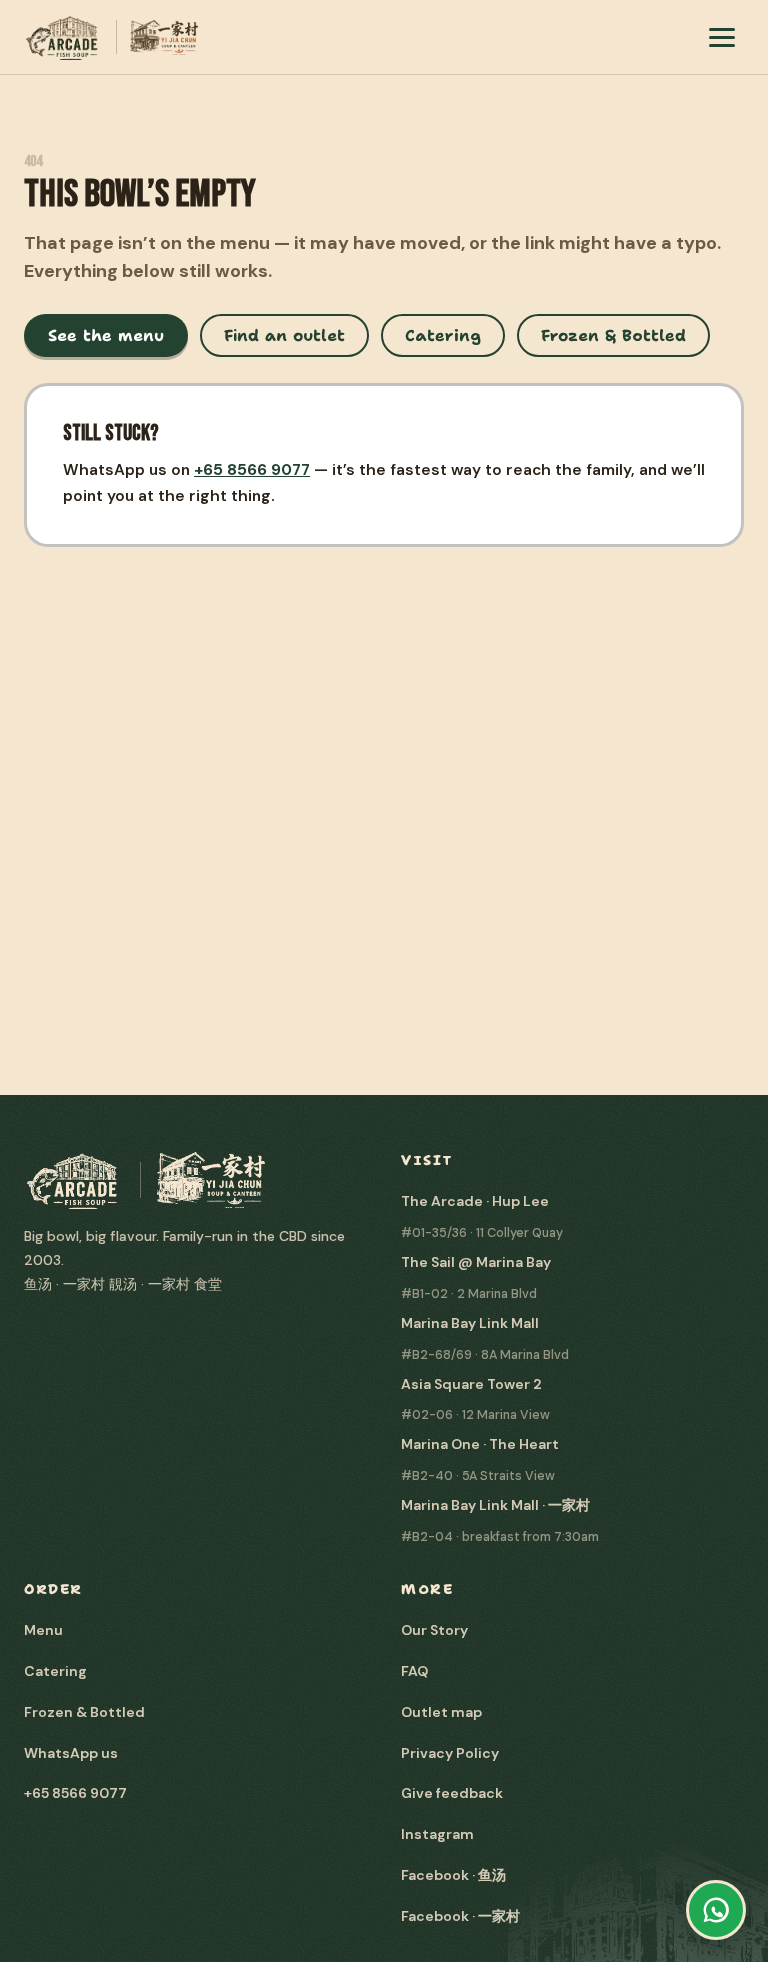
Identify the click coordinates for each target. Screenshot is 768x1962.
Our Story (434, 1630)
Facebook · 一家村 (460, 1916)
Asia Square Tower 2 (471, 1384)
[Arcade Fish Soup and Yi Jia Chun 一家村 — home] (111, 37)
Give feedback (452, 1793)
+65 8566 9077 (252, 470)
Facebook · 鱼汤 (453, 1875)
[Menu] (722, 37)
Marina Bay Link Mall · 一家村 (495, 1505)
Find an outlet (284, 335)
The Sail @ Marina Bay (476, 1262)
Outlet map (441, 1712)
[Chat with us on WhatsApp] (716, 1910)
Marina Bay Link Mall (470, 1323)
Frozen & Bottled (613, 335)
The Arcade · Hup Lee (475, 1201)
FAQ (414, 1671)
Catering (443, 335)
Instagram (437, 1834)
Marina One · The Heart (480, 1444)
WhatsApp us (71, 1753)
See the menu (106, 335)
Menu (43, 1630)
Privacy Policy (450, 1753)
